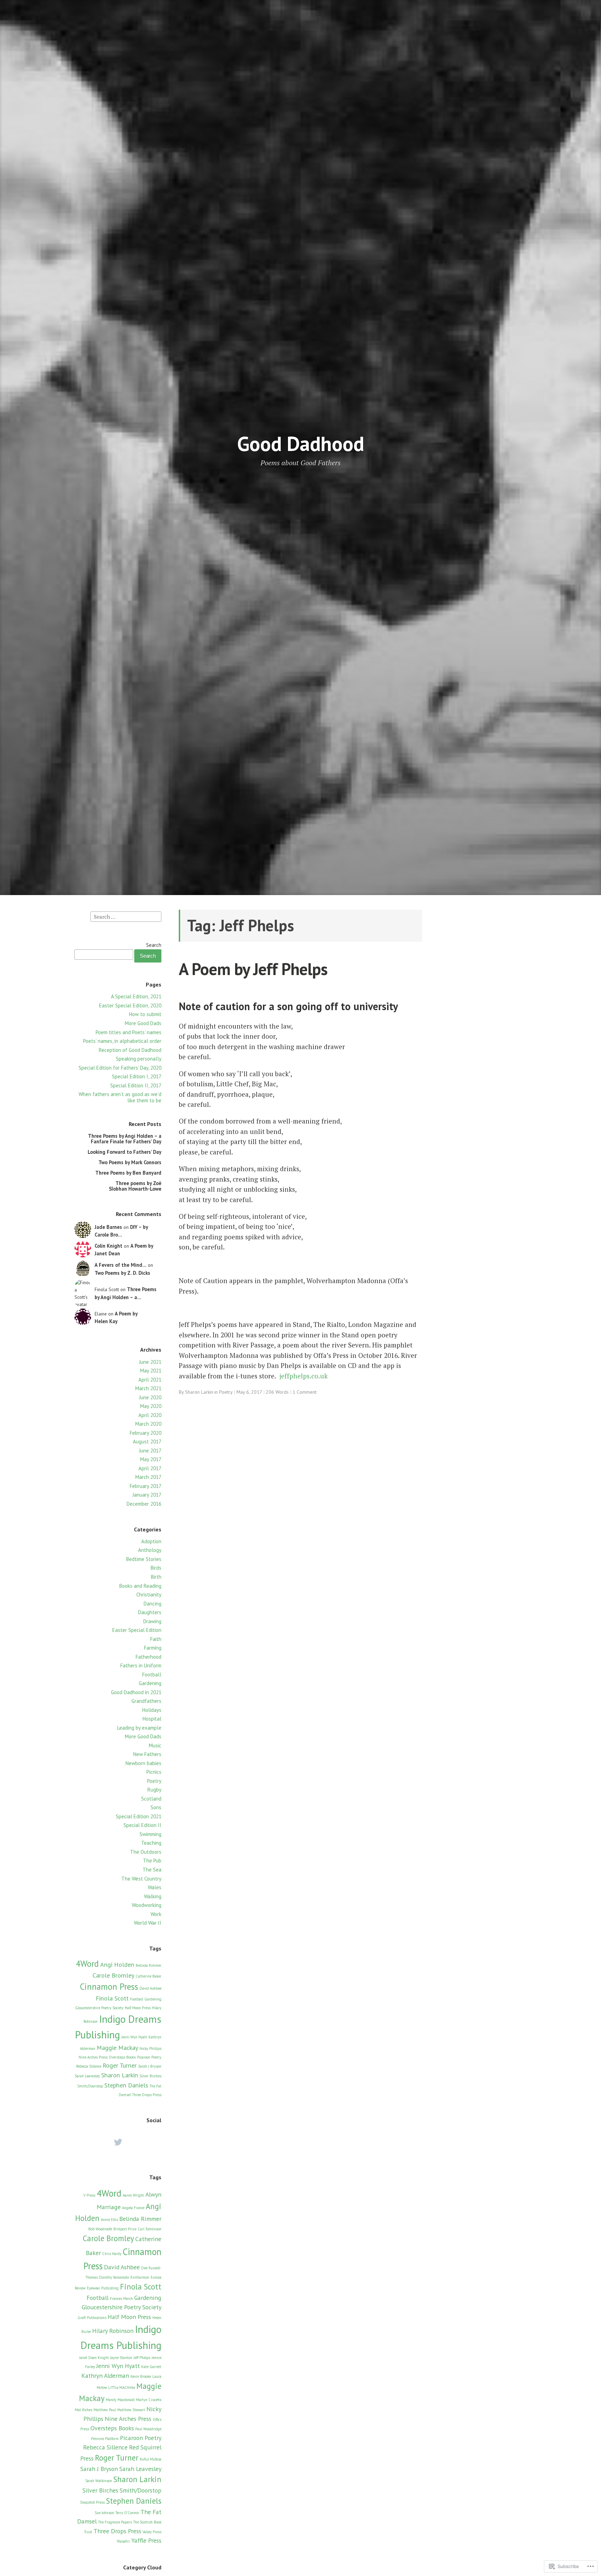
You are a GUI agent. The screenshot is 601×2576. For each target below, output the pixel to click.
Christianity (149, 1595)
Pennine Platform (105, 2439)
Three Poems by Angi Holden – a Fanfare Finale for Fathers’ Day (125, 1139)
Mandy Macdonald (120, 2400)
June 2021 (150, 1362)
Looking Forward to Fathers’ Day (125, 1152)
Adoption (151, 1541)
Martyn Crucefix (149, 2400)
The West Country (141, 1879)
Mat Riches (83, 2410)
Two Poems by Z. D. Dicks (122, 1273)
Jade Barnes (108, 1227)
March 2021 (148, 1388)
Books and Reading (140, 1586)
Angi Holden (117, 1965)
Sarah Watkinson (99, 2481)
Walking (153, 1896)
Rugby (154, 1790)
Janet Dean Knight (94, 2358)
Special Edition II (142, 1825)
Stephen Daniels (126, 2085)
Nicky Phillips (150, 2048)
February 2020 (146, 1433)
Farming (153, 1648)
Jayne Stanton (121, 2358)
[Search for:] (126, 916)
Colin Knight (109, 1246)
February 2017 (146, 1486)
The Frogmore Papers (115, 2522)
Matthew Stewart (131, 2410)
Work (156, 1914)
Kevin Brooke (141, 2376)
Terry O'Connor (127, 2513)
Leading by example (139, 1728)
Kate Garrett (151, 2367)
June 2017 (150, 1451)
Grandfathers (146, 1701)
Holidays (152, 1710)
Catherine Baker (149, 1976)
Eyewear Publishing (103, 2288)
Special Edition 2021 (139, 1816)
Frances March (121, 2299)
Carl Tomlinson (150, 2229)
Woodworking (147, 1905)
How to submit (145, 1014)
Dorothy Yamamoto (114, 2277)
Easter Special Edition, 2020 (130, 1005)
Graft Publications (92, 2318)
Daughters (150, 1612)
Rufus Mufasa (151, 2459)
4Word (87, 1964)
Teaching (151, 1843)
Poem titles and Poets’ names (129, 1032)
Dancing (153, 1604)
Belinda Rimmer (149, 1965)
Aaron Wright (133, 2195)
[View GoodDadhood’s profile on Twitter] (118, 2142)
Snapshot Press (92, 2502)
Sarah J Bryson (150, 2066)
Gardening (150, 1683)
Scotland (151, 1799)
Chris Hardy (112, 2254)
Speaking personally (139, 1059)
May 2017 (151, 1459)
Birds (156, 1568)
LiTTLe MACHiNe (122, 2388)
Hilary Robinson (113, 2331)
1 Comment (304, 1392)
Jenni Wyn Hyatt (134, 2037)
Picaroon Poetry (149, 2057)
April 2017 (150, 1468)
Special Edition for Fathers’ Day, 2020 (120, 1068)
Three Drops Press (147, 2095)
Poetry (154, 1781)
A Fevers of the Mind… (121, 1265)
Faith (156, 1639)
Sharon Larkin (120, 2075)
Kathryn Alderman (105, 2376)
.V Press (89, 2195)
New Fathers (147, 1754)
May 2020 (151, 1406)
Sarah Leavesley (87, 2076)
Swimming (150, 1834)
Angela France (133, 2208)
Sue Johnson (104, 2513)
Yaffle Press (146, 2540)
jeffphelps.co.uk (303, 1376)
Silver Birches (150, 2076)
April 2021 (150, 1380)
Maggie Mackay (117, 2048)
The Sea (152, 1870)
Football (152, 1675)
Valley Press (152, 2532)
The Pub (152, 1861)
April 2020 (150, 1415)
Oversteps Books (122, 2057)
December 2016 (144, 1504)
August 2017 (147, 1442)
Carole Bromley (113, 1975)
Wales (155, 1887)
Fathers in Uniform (141, 1665)
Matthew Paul (105, 2410)
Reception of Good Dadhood (130, 1050)
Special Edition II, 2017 (136, 1085)
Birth (156, 1577)
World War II (148, 1923)
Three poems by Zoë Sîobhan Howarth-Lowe (135, 1186)
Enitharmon (140, 2277)
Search (154, 945)
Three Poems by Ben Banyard (128, 1173)
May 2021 (151, 1371)
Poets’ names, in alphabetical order (122, 1041)
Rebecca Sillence (89, 2066)
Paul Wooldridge (148, 2429)
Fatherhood (149, 1657)
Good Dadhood (301, 444)
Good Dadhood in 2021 (136, 1692)
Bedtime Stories (144, 1559)
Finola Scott (112, 1998)
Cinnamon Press (109, 1987)
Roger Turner (120, 2065)
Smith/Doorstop (90, 2086)
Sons (156, 1807)
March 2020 (148, 1424)
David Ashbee (150, 1988)
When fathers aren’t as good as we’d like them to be (120, 1097)
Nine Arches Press (93, 2057)
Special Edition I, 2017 (137, 1076)
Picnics (154, 1772)
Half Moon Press (138, 2008)
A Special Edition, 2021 (136, 996)
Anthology (150, 1550)
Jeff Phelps (142, 2358)
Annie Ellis (109, 2220)
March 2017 (148, 1477)
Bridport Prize (125, 2229)
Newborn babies (143, 1763)
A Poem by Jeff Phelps (253, 969)
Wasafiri (123, 2541)
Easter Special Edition (137, 1630)
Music (155, 1745)
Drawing (152, 1621)
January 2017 (147, 1495)
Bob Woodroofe (100, 2229)
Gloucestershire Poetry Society (99, 2008)
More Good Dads (143, 1023)
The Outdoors (146, 1852)
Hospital (152, 1719)
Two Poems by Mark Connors (130, 1162)
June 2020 (150, 1397)
